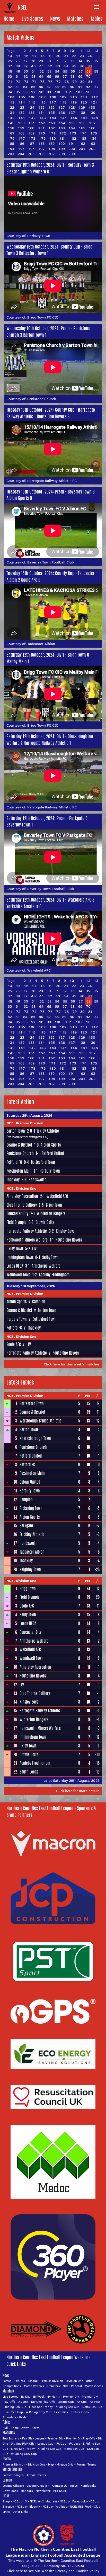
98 (41, 92)
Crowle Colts (45, 1222)
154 (62, 123)
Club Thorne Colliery (22, 1205)
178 (32, 138)
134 (41, 113)
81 (90, 82)
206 (41, 154)
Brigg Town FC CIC (43, 317)
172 (63, 133)
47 (90, 66)
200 (72, 149)
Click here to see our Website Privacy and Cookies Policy (53, 2571)
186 (21, 144)
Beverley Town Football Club (51, 562)
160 (31, 128)
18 (42, 56)
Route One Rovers (69, 1240)
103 (89, 92)
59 (96, 71)
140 (11, 118)
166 (92, 128)
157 (92, 123)
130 (92, 107)
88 (57, 87)
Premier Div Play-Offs (81, 2438)
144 (53, 118)
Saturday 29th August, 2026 (29, 1115)
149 (11, 123)
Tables (96, 19)
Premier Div (71, 2396)
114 (21, 102)
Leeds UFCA (15, 1266)
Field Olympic (16, 1222)
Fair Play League (33, 2438)
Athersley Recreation (22, 1196)
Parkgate (26, 1526)
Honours (27, 2491)
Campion (39, 1302)
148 (94, 118)
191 (72, 144)
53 (49, 71)
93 (96, 87)
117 (53, 102)
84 (25, 87)
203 (11, 154)
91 (80, 87)
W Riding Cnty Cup (39, 2412)
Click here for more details (78, 1791)
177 (21, 138)
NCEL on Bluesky (28, 2506)
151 (32, 123)
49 (18, 71)
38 (18, 66)
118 (63, 102)
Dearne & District (19, 1145)
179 (42, 138)
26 (17, 61)
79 (74, 82)
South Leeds (29, 1772)
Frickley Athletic (46, 1131)
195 (21, 149)
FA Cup (82, 2402)
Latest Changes (13, 2475)
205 (31, 154)
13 (96, 51)
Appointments (36, 2475)
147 (84, 118)
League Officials (13, 2486)
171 (52, 133)
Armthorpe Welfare (46, 1266)
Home (9, 19)
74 (34, 82)
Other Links (20, 2512)
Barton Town (16, 1131)
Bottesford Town (43, 1162)
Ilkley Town (15, 1249)
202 (92, 149)
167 (11, 133)
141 (22, 118)
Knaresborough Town (35, 1438)
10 (72, 51)
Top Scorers (11, 2438)
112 (94, 97)
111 (84, 97)
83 (17, 87)
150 (21, 123)
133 (31, 113)
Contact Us (60, 2486)
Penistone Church (42, 399)
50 (26, 71)
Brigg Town (54, 1205)
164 (72, 128)
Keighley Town (30, 1569)
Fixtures (19, 2381)
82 (10, 87)
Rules (74, 2486)
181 (63, 138)
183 (83, 138)
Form (35, 2428)
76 (50, 82)
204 (21, 154)
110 (73, 97)
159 (21, 128)
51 (34, 71)
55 (65, 71)
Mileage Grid (65, 2464)
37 (10, 66)
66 (57, 76)
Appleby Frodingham (54, 1275)
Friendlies (61, 2412)
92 (88, 87)
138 (82, 113)
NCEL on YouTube (55, 2506)
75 (42, 82)
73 (26, 82)
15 (18, 56)
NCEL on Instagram (43, 2501)
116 (42, 102)
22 (74, 56)
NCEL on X (20, 2501)
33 (72, 61)
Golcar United (30, 1482)
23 (82, 56)
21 (66, 56)
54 (57, 71)
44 (66, 66)
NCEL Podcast (72, 2386)
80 (82, 82)
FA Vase (95, 2402)
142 (32, 118)
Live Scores (32, 19)
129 (82, 107)
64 (41, 76)
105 (22, 97)
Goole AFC (14, 1344)
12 (88, 51)
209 (72, 154)
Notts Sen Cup (92, 2407)
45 (74, 66)
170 (42, 133)
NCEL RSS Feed (81, 2506)
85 (33, 87)
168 (21, 133)
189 (51, 144)
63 (33, 76)
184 (93, 138)
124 (31, 107)
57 (81, 71)
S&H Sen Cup (14, 2412)
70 (88, 76)
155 (72, 123)
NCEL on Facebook (73, 2501)
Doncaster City (17, 1214)
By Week (39, 2396)
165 (82, 128)
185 (11, 144)
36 (96, 61)
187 (31, 144)
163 (62, 128)
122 (11, 107)
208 (62, 154)
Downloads (10, 2491)
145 (63, 118)
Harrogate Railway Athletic (27, 1231)
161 (41, 128)
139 (92, 113)
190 (61, 144)
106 (32, 97)
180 (52, 138)
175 (94, 133)
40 (33, 66)
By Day (26, 2396)
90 (72, 87)
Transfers (53, 2386)
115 (32, 102)
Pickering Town (31, 1508)
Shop (6, 2501)
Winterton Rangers (51, 1214)
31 (57, 61)
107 (42, 97)
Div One (23, 2402)
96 (25, 92)
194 (11, 149)
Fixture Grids (80, 2412)
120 (84, 102)
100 (58, 92)
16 (26, 56)
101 (69, 92)
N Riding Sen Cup (68, 2407)
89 (64, 87)
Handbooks (88, 2486)
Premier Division (52, 2381)
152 (42, 123)
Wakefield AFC (39, 970)
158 (11, 128)
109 (63, 97)
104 (11, 97)
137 (72, 113)
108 (53, 97)
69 (80, 76)
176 (11, 138)
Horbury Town (39, 236)
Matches (75, 19)
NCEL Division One (21, 1188)
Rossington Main (19, 1171)
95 (18, 92)
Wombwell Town (18, 1275)
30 (49, 61)
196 (31, 149)
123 (21, 107)
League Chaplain (38, 2486)
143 (42, 118)
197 (41, 149)
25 (10, 61)
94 (10, 92)
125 (41, 107)
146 (74, 118)
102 (79, 92)
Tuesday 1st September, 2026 (31, 1286)
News (55, 19)
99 (49, 92)
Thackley (13, 1180)
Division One (74, 2381)
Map (51, 2464)
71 (10, 82)
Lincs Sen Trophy (41, 2407)
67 (65, 76)
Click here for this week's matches (72, 1364)
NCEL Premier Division (25, 1123)
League (33, 2381)
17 (34, 56)
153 (52, 123)
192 (82, 144)
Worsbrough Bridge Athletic (41, 1421)
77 (58, 82)
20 (58, 56)
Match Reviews (34, 2386)
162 (52, 128)
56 (73, 71)
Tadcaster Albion (41, 644)
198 (52, 149)
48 (10, 71)
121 (94, 102)
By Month (54, 2396)
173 (73, 133)
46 (82, 66)
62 (26, 76)
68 (73, 76)
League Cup (66, 2402)
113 (11, 102)
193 (92, 144)
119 (73, 102)
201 (82, 149)
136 (62, 113)
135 (52, 113)
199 (62, 149)
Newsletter (43, 2491)
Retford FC (14, 1162)
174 (83, 133)
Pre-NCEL (60, 2491)
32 (65, 61)
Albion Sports (51, 1145)
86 (41, 87)
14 (10, 56)
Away (25, 2428)
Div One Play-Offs (43, 2402)
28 (33, 61)
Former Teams (86, 2464)
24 (90, 56)
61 (18, 76)
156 (82, 123)
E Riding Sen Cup (14, 2407)
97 (33, 92)
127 (61, 107)
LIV (34, 1249)
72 (18, 82)
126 (51, 107)
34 (80, 61)
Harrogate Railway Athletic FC (52, 481)
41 (42, 66)
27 (25, 61)
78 (67, 82)
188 (41, 144)
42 (50, 66)
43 (58, 66)
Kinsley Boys (65, 1231)
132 (21, 113)
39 (25, 66)
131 (11, 113)
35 (88, 61)
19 (50, 56)
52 (42, 71)
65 (49, 76)
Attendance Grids (15, 2417)
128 (72, 107)
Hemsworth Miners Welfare (27, 1240)
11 (80, 51)
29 (41, 61)
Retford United (53, 1153)
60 (10, 76)
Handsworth (38, 1180)
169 (31, 133)
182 (73, 138)
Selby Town (50, 1257)
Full (5, 2428)
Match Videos (94, 2386)
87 (49, 87)
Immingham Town (20, 1257)
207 (51, 154)
